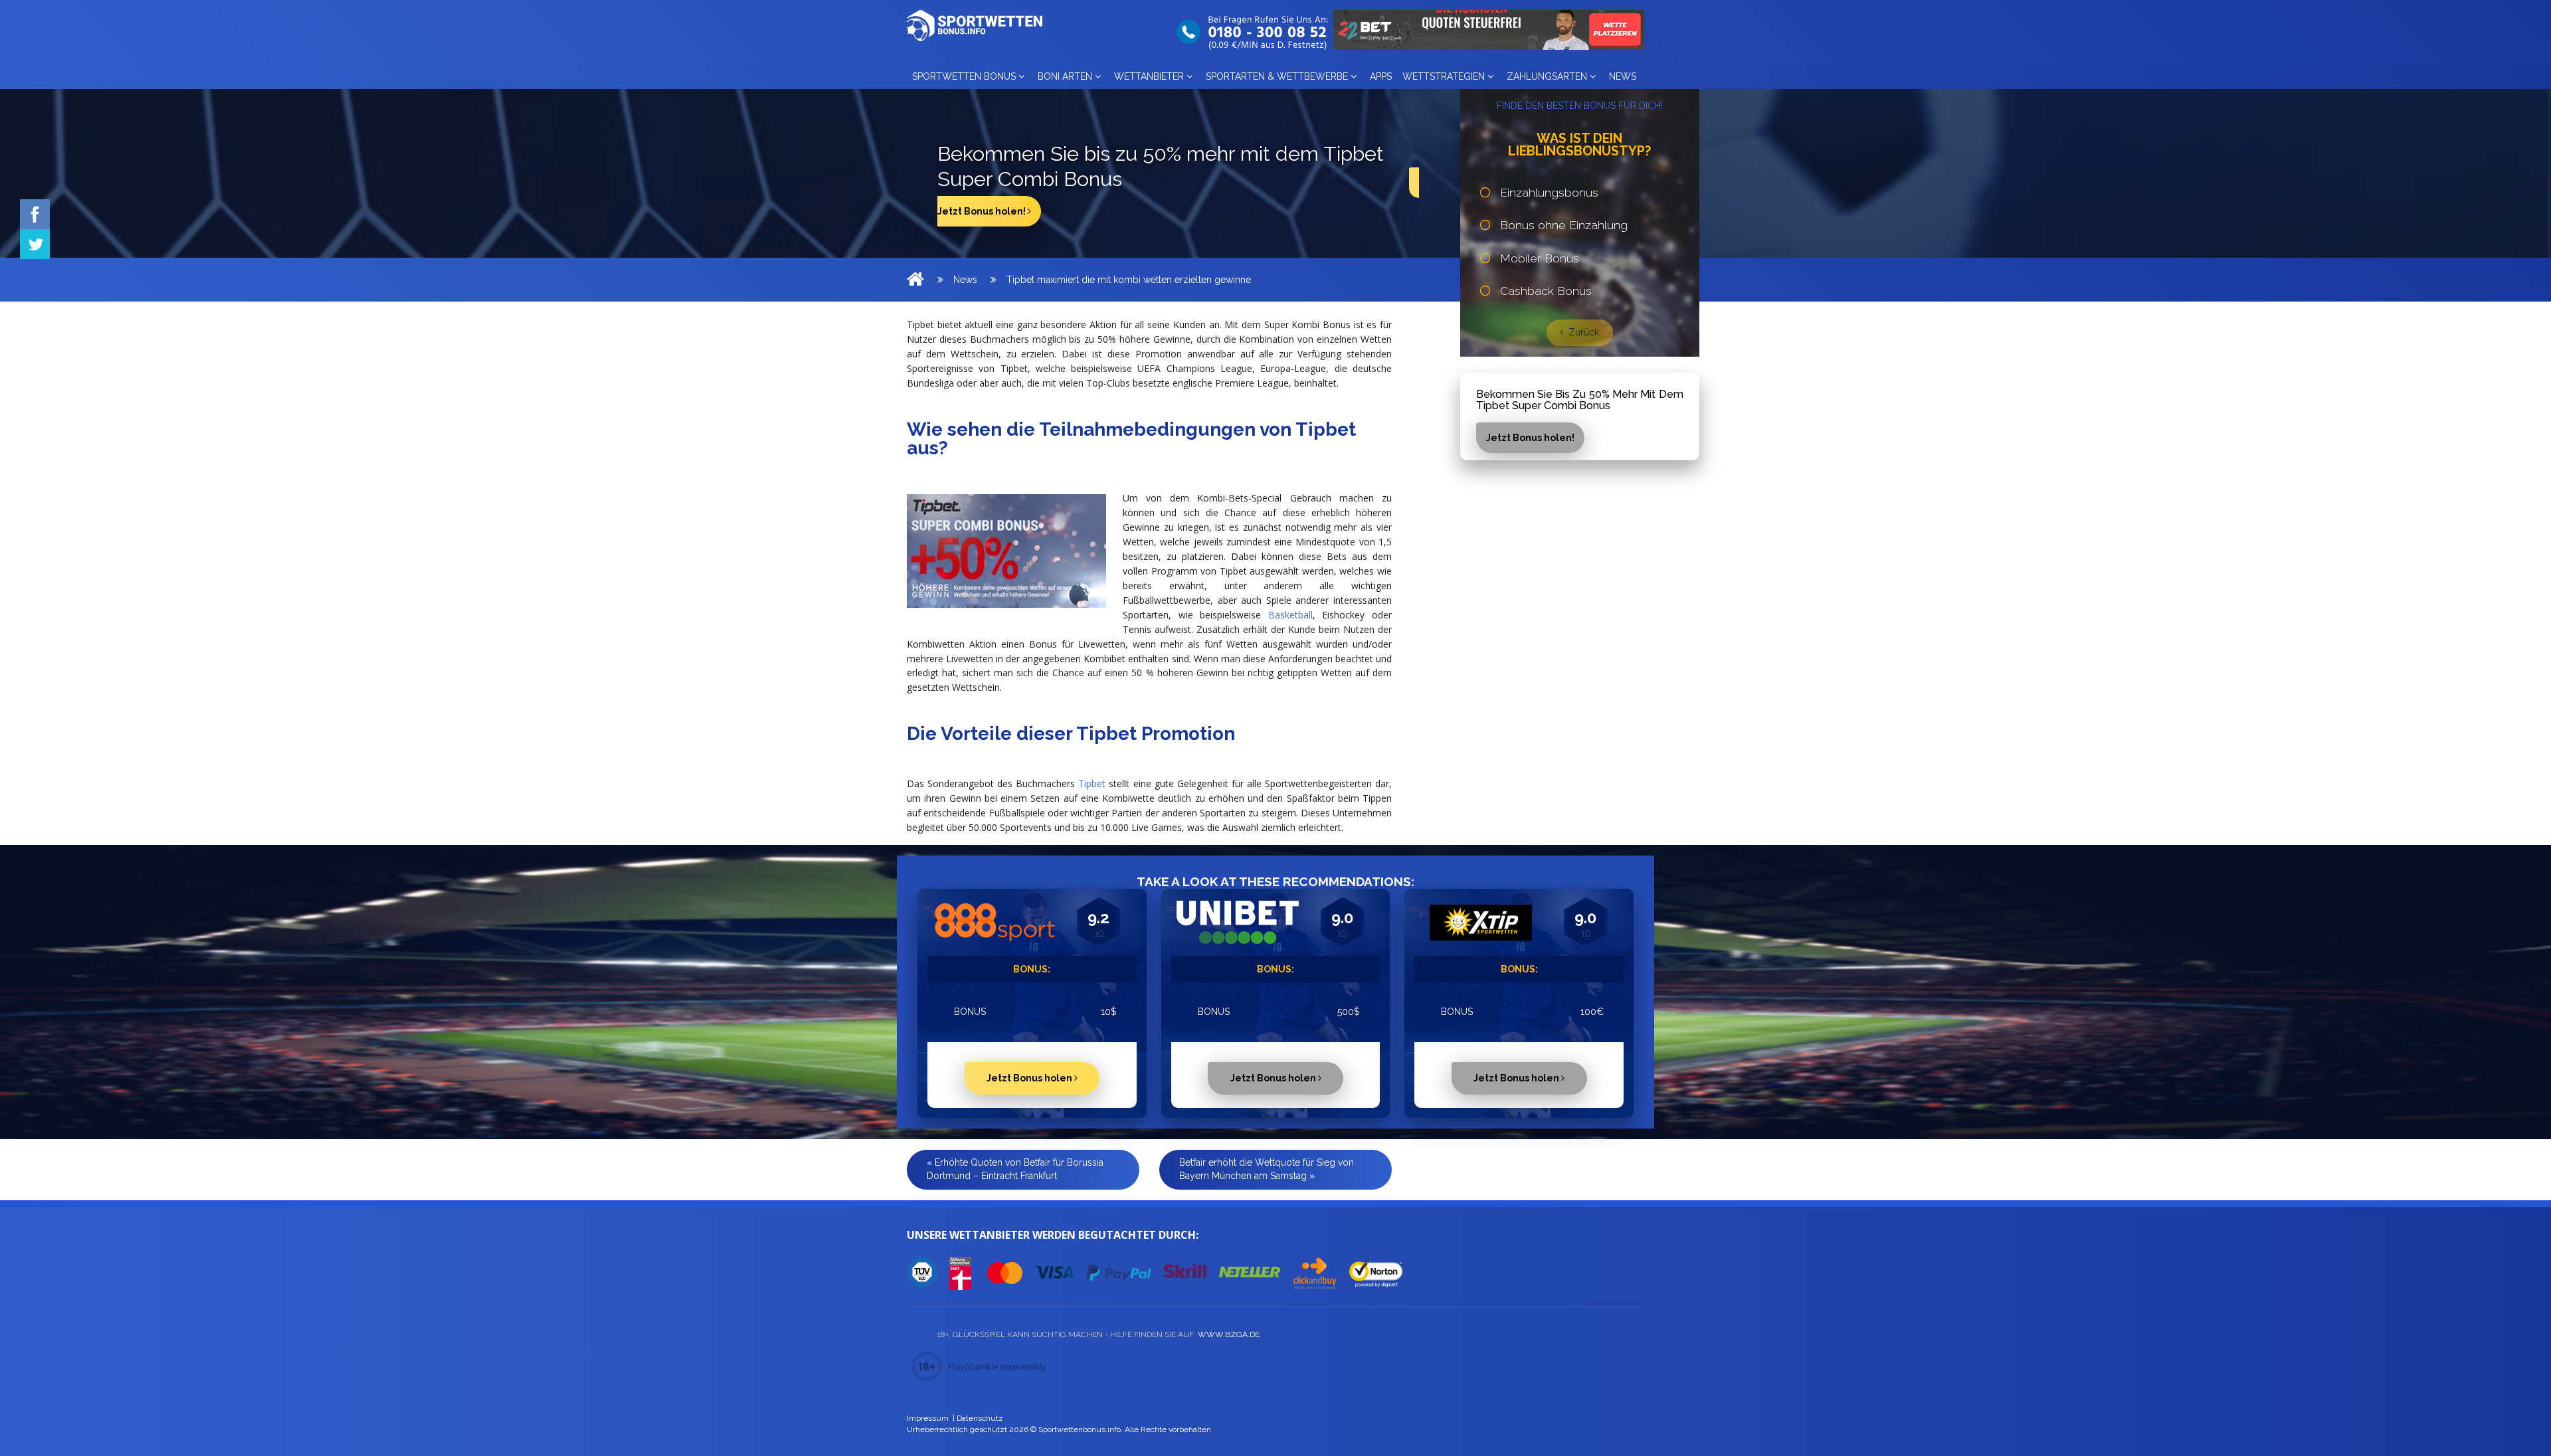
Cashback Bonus (1546, 291)
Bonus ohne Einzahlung (1564, 225)
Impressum (928, 1418)
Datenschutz (980, 1418)
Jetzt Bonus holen (1030, 1078)
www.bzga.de (1228, 1334)
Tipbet (1092, 783)
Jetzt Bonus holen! (983, 211)
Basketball (1290, 615)
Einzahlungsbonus (1549, 193)
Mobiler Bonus (1540, 258)
